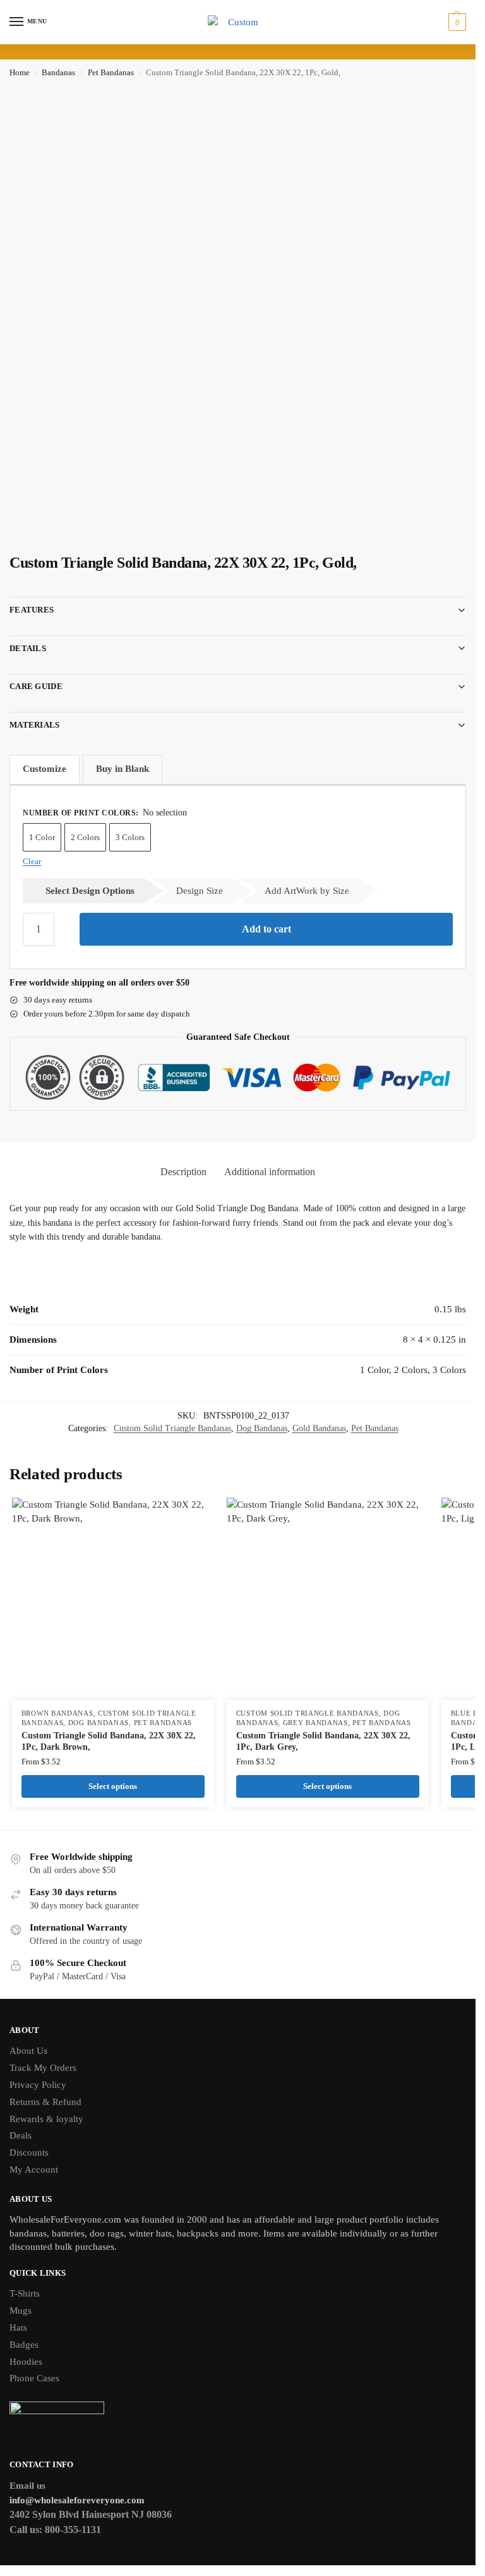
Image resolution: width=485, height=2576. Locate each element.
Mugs (21, 2310)
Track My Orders (43, 2068)
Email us (27, 2486)
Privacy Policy (38, 2085)
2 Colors (85, 837)
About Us (28, 2051)
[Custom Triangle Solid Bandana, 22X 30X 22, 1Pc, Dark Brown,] (113, 1599)
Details (28, 648)
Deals (21, 2135)
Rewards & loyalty (46, 2119)
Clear (32, 861)
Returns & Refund (45, 2102)
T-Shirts (25, 2293)
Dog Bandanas (262, 1428)
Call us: (27, 2530)
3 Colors (130, 837)
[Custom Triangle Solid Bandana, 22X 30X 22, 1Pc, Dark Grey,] (328, 1599)
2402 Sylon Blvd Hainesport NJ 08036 (91, 2514)
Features (32, 610)
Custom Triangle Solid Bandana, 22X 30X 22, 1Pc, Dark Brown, (109, 1741)
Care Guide (36, 686)
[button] (456, 22)
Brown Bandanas (57, 1713)
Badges (24, 2345)
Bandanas (58, 73)
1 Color (42, 837)
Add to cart (266, 929)
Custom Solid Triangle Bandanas (172, 1428)
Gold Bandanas (319, 1428)
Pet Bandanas (111, 73)
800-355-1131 (73, 2530)
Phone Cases (34, 2378)
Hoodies (26, 2362)
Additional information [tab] (270, 1172)
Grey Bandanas (315, 1723)
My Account (34, 2170)
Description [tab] (183, 1172)
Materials (35, 725)
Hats (18, 2328)
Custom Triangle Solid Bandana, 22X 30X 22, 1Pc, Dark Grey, (323, 1741)
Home (20, 73)
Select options (113, 1786)
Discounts (29, 2152)
